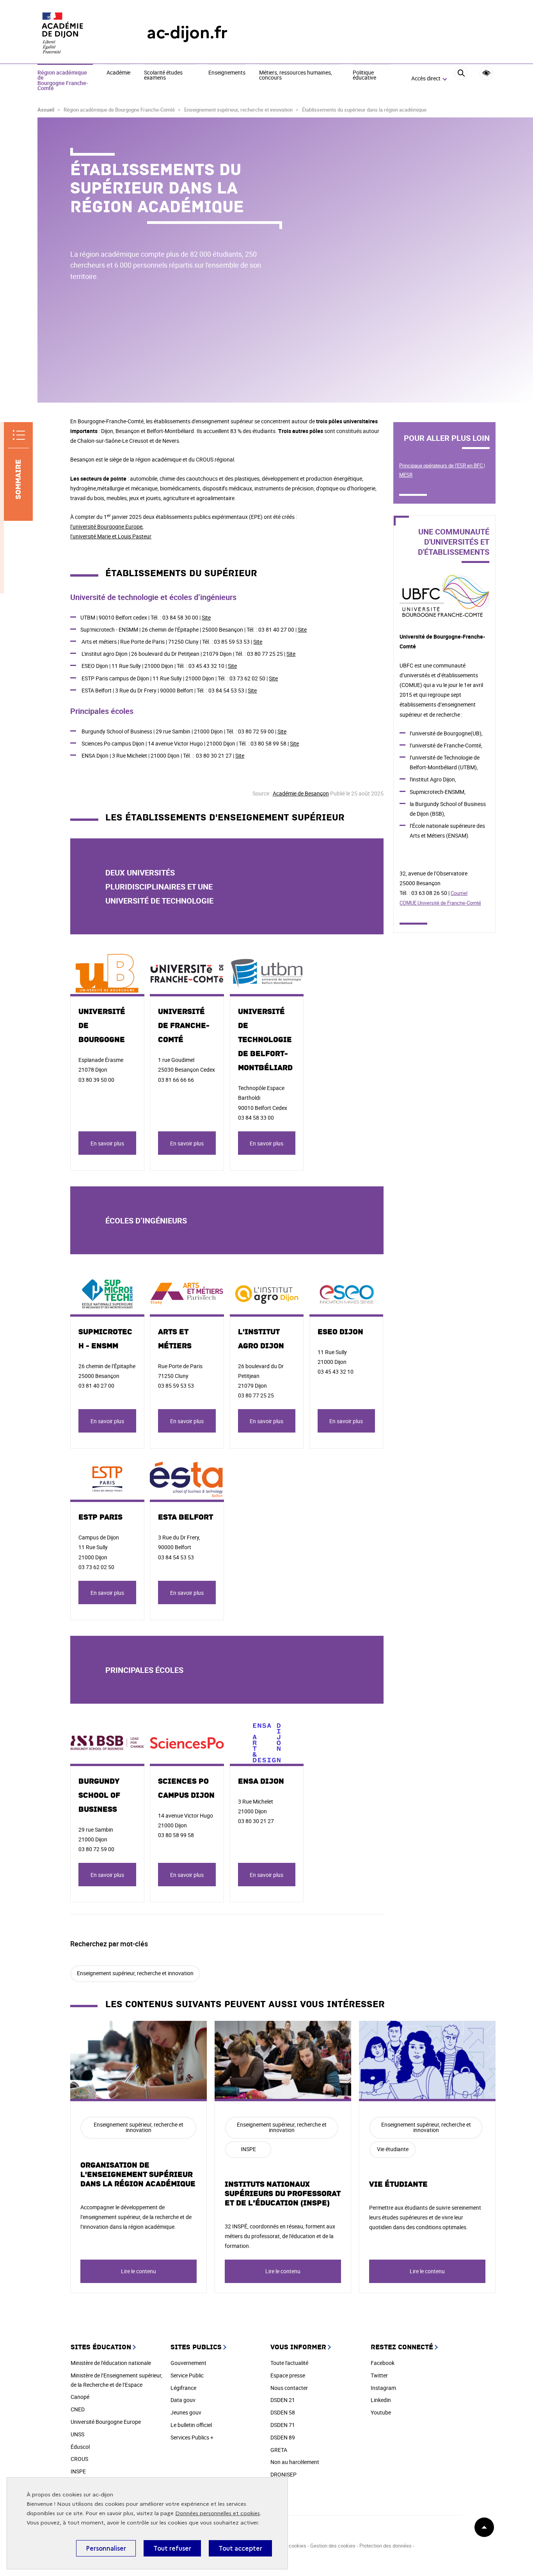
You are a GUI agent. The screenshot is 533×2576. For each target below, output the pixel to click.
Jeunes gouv (186, 2412)
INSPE (248, 2149)
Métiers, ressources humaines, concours (296, 75)
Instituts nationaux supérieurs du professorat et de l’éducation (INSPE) (283, 2194)
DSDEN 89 (283, 2437)
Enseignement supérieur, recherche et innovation (135, 1973)
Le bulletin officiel (191, 2425)
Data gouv (183, 2400)
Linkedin (381, 2400)
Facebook (383, 2363)
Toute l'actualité (289, 2363)
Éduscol (80, 2447)
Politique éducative (364, 75)
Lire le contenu (139, 2271)
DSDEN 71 (283, 2425)
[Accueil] (76, 33)
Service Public (187, 2375)
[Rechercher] (461, 79)
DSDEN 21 (283, 2400)
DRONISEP (283, 2474)
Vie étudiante (398, 2184)
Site (206, 617)
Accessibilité (486, 73)
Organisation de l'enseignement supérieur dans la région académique (138, 2175)
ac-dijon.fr (187, 33)
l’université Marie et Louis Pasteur (111, 536)
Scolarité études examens (163, 75)
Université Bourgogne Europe (106, 2422)
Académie (118, 73)
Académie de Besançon (301, 793)
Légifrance (183, 2388)
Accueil (46, 110)
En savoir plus (107, 1143)
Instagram (383, 2388)
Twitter (379, 2375)
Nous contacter (289, 2388)
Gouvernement (188, 2363)
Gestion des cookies (333, 2546)
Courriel (459, 893)
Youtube (381, 2412)
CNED (78, 2409)
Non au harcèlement (295, 2462)
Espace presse (288, 2375)
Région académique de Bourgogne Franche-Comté (63, 81)
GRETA (279, 2450)
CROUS (79, 2459)
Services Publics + (192, 2437)
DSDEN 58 (283, 2412)
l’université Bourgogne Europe (106, 526)
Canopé (80, 2397)
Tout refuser (172, 2548)
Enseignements (227, 73)
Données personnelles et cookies (218, 2513)
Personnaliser (106, 2548)
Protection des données (386, 2546)
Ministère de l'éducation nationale (111, 2363)
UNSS (77, 2434)
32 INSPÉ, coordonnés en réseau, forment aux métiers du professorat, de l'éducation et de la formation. (280, 2236)
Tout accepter (240, 2548)
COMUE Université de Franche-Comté (440, 903)
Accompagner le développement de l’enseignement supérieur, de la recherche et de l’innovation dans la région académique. (136, 2217)
